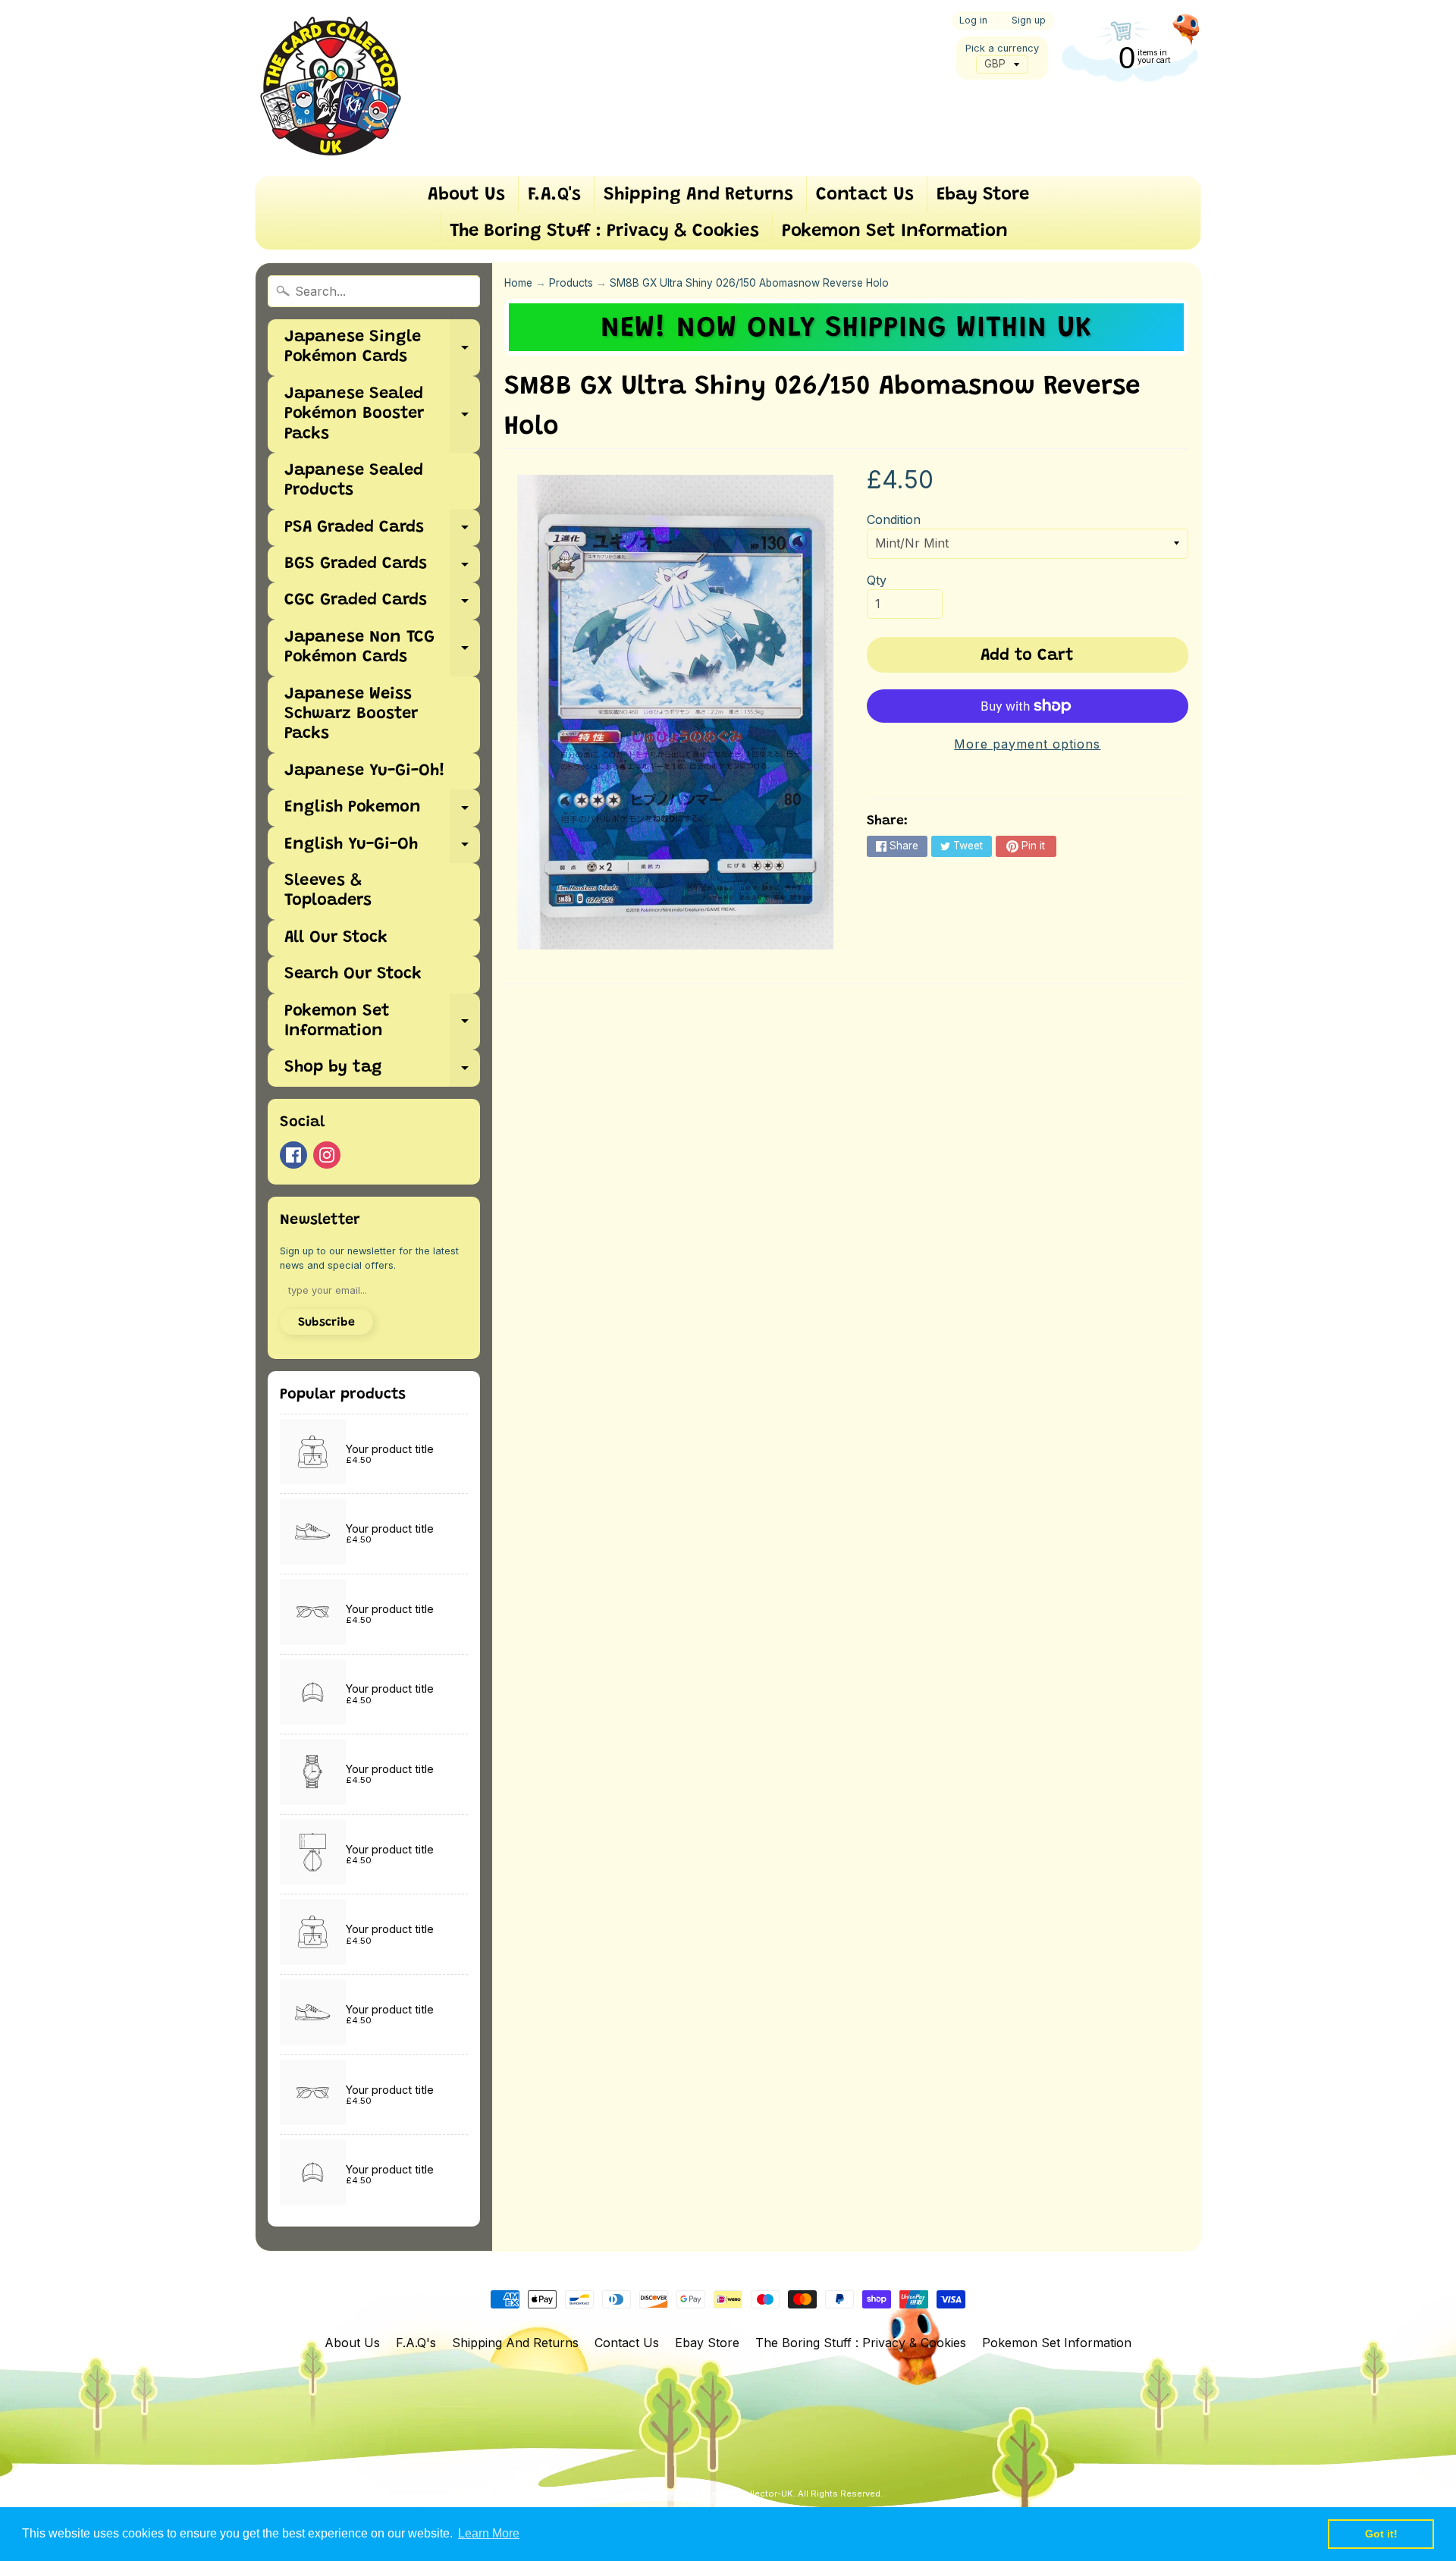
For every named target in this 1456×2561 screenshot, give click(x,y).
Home (518, 283)
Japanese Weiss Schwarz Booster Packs (351, 715)
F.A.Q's (554, 195)
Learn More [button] (489, 2533)
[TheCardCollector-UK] (331, 88)
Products (571, 283)
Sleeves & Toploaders (328, 891)
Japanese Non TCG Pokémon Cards (382, 648)
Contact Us (865, 195)
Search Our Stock (353, 974)
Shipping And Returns (698, 195)
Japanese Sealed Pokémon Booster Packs (382, 414)
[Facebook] (293, 1155)
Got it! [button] (1381, 2534)
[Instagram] (327, 1155)
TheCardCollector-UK (747, 2494)
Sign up (1029, 21)
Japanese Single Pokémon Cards (382, 348)
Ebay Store (983, 195)
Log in (973, 21)
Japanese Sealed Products (354, 481)
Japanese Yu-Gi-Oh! (365, 771)
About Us (466, 195)
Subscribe (326, 1323)
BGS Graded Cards (382, 569)
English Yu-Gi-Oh (382, 850)
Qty (877, 580)
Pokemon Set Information (895, 231)
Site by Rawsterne (753, 2506)
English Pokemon (382, 813)
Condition (894, 519)
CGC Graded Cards (382, 606)
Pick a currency (1002, 48)
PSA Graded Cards (382, 533)
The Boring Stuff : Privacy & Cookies (604, 231)
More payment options (1027, 744)
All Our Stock (336, 938)
